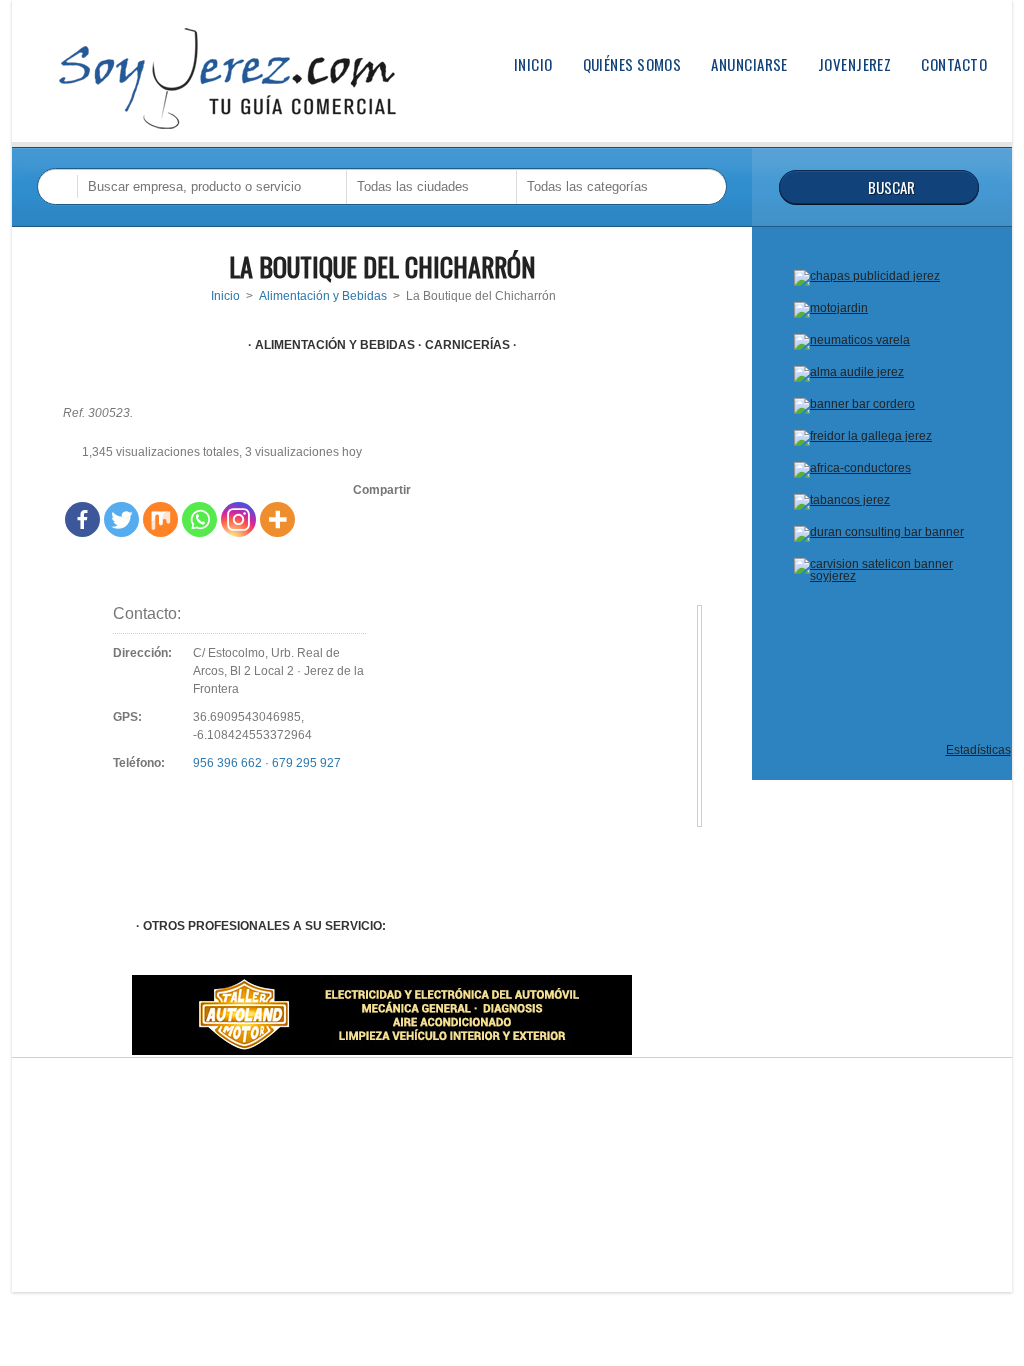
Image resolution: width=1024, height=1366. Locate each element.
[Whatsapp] (199, 519)
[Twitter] (121, 519)
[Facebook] (82, 519)
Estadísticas (978, 750)
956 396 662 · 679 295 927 (267, 763)
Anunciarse (749, 64)
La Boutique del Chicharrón (382, 266)
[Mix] (160, 519)
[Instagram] (238, 519)
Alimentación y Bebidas (323, 296)
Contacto (954, 64)
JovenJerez (855, 64)
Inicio (533, 64)
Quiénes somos (632, 64)
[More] (277, 519)
